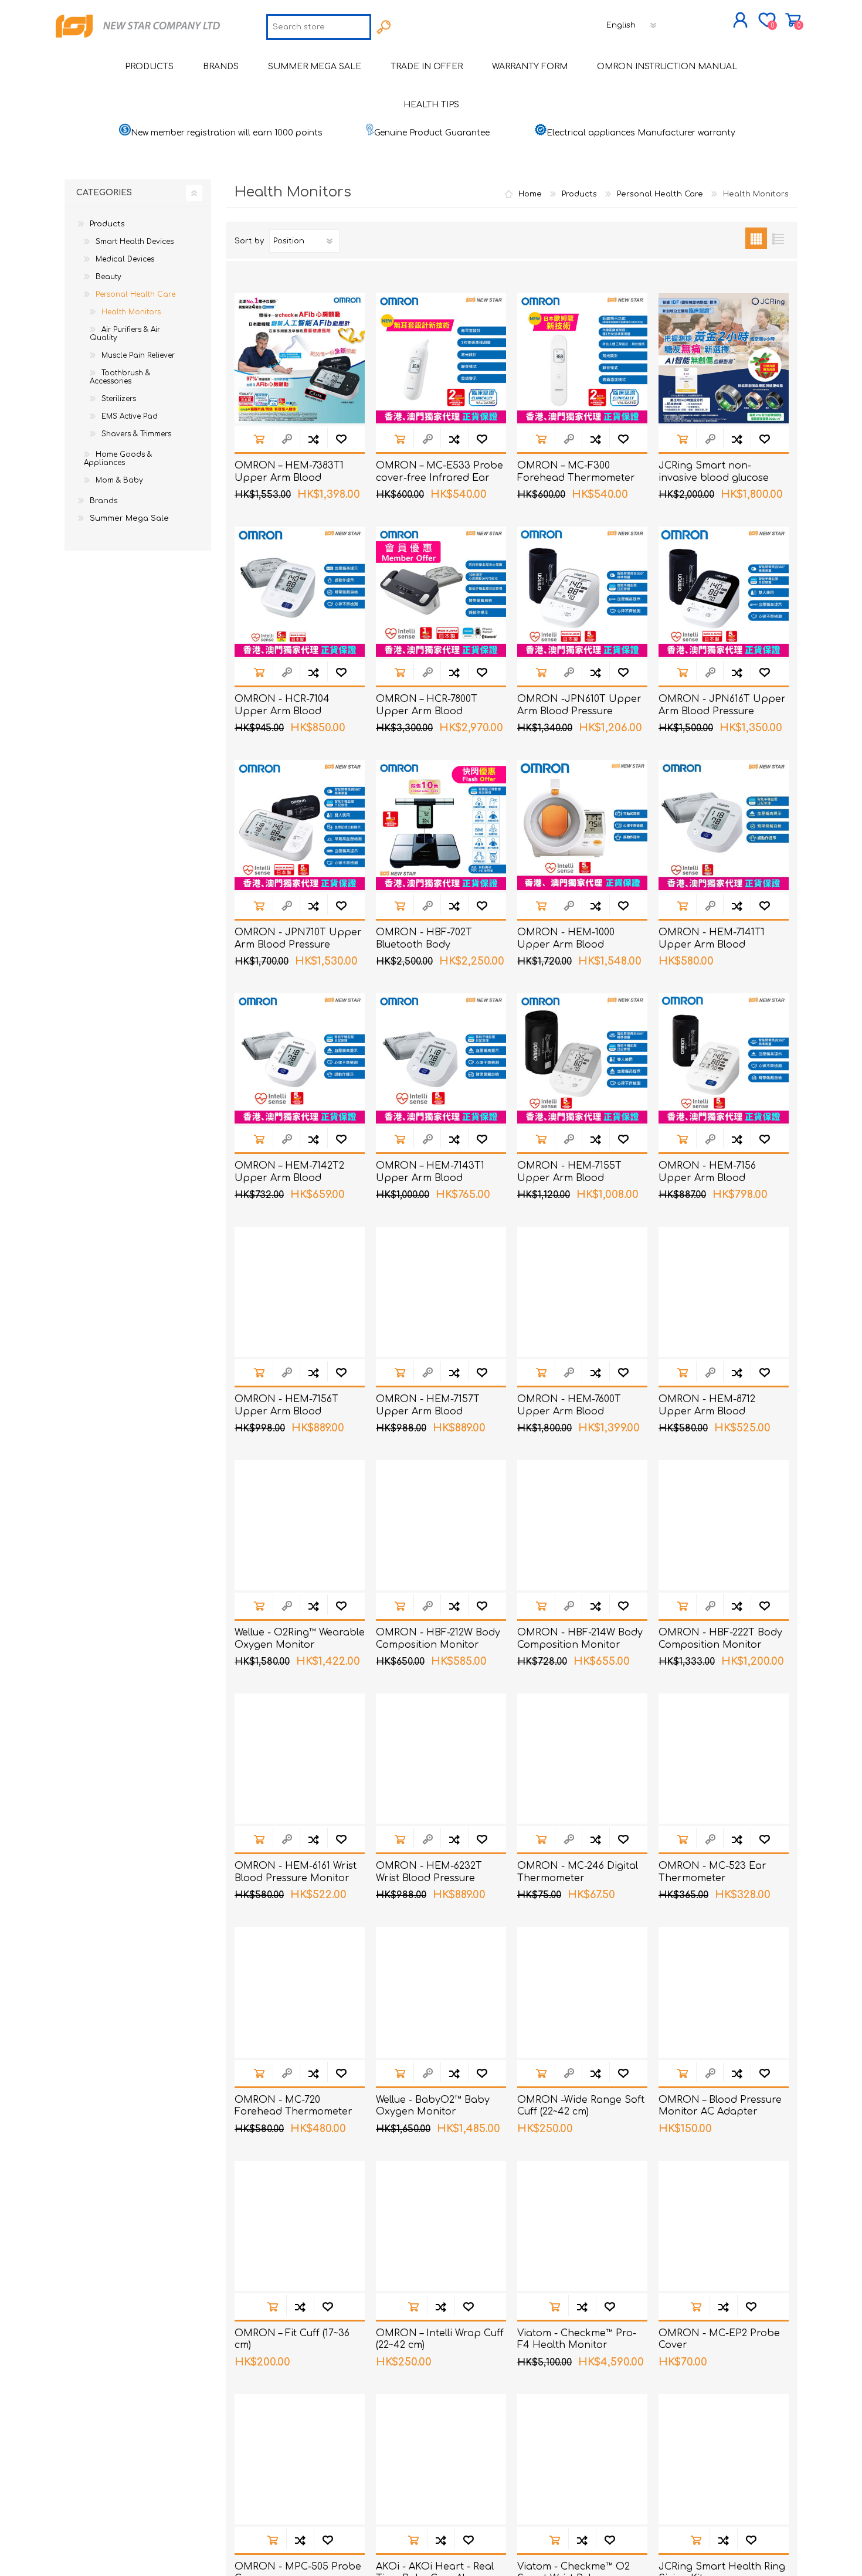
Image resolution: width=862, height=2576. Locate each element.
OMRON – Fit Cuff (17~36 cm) (292, 2339)
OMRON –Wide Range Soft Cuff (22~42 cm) (581, 2106)
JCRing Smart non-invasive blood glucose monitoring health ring (714, 478)
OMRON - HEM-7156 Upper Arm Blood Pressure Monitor (707, 1178)
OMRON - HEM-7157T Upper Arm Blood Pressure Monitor (428, 1411)
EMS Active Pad (130, 416)
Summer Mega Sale (129, 518)
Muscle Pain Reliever (138, 355)
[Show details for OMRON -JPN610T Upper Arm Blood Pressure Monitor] (582, 592)
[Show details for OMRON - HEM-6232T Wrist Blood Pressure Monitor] (441, 1759)
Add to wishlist (341, 439)
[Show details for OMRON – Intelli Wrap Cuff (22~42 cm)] (441, 2226)
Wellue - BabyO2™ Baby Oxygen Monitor (433, 2106)
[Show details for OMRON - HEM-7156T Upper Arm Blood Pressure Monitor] (300, 1292)
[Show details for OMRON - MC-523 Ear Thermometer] (724, 1759)
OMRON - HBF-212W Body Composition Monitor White (438, 1645)
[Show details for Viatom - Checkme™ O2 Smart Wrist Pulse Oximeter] (582, 2459)
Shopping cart (793, 20)
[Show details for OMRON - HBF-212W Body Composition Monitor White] (441, 1525)
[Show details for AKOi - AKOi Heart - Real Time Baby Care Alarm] (441, 2459)
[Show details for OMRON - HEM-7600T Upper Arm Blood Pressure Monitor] (582, 1292)
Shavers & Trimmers (136, 434)
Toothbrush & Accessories (120, 377)
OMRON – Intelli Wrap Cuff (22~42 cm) (440, 2339)
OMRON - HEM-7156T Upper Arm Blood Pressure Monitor (286, 1411)
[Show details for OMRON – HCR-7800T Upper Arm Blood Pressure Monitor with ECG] (441, 592)
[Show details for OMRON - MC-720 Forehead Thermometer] (300, 1992)
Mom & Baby (119, 480)
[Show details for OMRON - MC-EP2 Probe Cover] (724, 2226)
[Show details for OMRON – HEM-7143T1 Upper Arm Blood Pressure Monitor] (441, 1058)
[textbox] (319, 27)
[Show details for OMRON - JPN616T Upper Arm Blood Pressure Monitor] (724, 592)
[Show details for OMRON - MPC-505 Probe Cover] (300, 2459)
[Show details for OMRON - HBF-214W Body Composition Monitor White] (582, 1525)
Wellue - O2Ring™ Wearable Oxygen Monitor (300, 1639)
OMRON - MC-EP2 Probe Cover (719, 2339)
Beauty (108, 277)
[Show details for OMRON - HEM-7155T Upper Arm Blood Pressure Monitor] (582, 1058)
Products (107, 224)
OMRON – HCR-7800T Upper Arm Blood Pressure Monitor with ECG (441, 711)
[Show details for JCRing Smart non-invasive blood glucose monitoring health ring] (724, 358)
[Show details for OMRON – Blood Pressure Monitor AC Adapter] (724, 1992)
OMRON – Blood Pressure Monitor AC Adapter (720, 2106)
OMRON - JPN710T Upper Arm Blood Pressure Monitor (298, 945)
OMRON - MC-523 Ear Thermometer (712, 1872)
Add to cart (259, 439)
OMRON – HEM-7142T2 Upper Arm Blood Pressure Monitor (289, 1178)
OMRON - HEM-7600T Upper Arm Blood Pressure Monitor (569, 1411)
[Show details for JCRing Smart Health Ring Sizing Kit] (724, 2459)
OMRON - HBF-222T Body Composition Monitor (720, 1639)
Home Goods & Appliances (118, 459)
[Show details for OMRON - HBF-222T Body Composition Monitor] (724, 1525)
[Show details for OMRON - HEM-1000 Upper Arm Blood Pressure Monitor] (582, 825)
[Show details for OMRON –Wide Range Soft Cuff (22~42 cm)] (582, 1992)
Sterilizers (119, 399)
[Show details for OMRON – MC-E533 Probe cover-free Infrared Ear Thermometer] (441, 358)
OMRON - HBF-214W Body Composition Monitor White (580, 1645)
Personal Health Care (135, 294)
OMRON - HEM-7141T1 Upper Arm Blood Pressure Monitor (712, 945)
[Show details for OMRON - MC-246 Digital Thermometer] (582, 1759)
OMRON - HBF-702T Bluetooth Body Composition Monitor (427, 945)
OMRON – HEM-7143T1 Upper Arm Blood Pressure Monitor (430, 1178)
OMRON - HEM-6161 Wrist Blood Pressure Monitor (296, 1872)
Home (530, 194)
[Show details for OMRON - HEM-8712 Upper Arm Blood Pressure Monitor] (724, 1292)
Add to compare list (313, 439)
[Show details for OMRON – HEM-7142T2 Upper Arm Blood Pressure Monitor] (300, 1058)
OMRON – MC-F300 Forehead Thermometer (576, 472)
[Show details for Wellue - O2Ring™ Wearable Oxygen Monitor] (300, 1525)
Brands (104, 501)
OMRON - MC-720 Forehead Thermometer (293, 2106)
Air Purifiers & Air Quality (125, 334)
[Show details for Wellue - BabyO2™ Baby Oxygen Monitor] (441, 1992)
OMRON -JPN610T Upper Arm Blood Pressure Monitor (579, 711)
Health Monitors (131, 312)
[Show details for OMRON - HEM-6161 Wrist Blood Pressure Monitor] (300, 1759)
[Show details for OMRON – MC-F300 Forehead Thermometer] (582, 358)
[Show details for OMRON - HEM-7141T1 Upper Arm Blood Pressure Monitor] (724, 825)
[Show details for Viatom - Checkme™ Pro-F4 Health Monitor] (582, 2226)
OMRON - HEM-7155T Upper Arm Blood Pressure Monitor (569, 1178)
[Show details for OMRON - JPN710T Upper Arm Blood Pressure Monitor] (300, 825)
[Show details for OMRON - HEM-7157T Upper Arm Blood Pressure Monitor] (441, 1292)
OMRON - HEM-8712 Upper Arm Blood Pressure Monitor (707, 1411)
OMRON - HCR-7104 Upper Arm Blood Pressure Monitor (282, 711)
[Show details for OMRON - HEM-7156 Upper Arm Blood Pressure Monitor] (724, 1058)
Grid (756, 238)
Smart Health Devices (135, 242)
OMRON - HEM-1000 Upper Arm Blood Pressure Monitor (566, 945)
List (778, 238)
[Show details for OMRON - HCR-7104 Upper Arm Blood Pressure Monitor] (300, 592)
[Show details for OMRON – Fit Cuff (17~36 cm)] (300, 2226)
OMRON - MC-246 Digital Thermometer (578, 1872)
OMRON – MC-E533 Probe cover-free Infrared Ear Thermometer (440, 478)
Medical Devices (125, 259)
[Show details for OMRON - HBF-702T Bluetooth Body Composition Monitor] (441, 825)
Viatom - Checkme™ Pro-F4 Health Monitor (577, 2339)
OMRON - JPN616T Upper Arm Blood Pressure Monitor (722, 711)
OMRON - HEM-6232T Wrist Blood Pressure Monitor (429, 1878)
